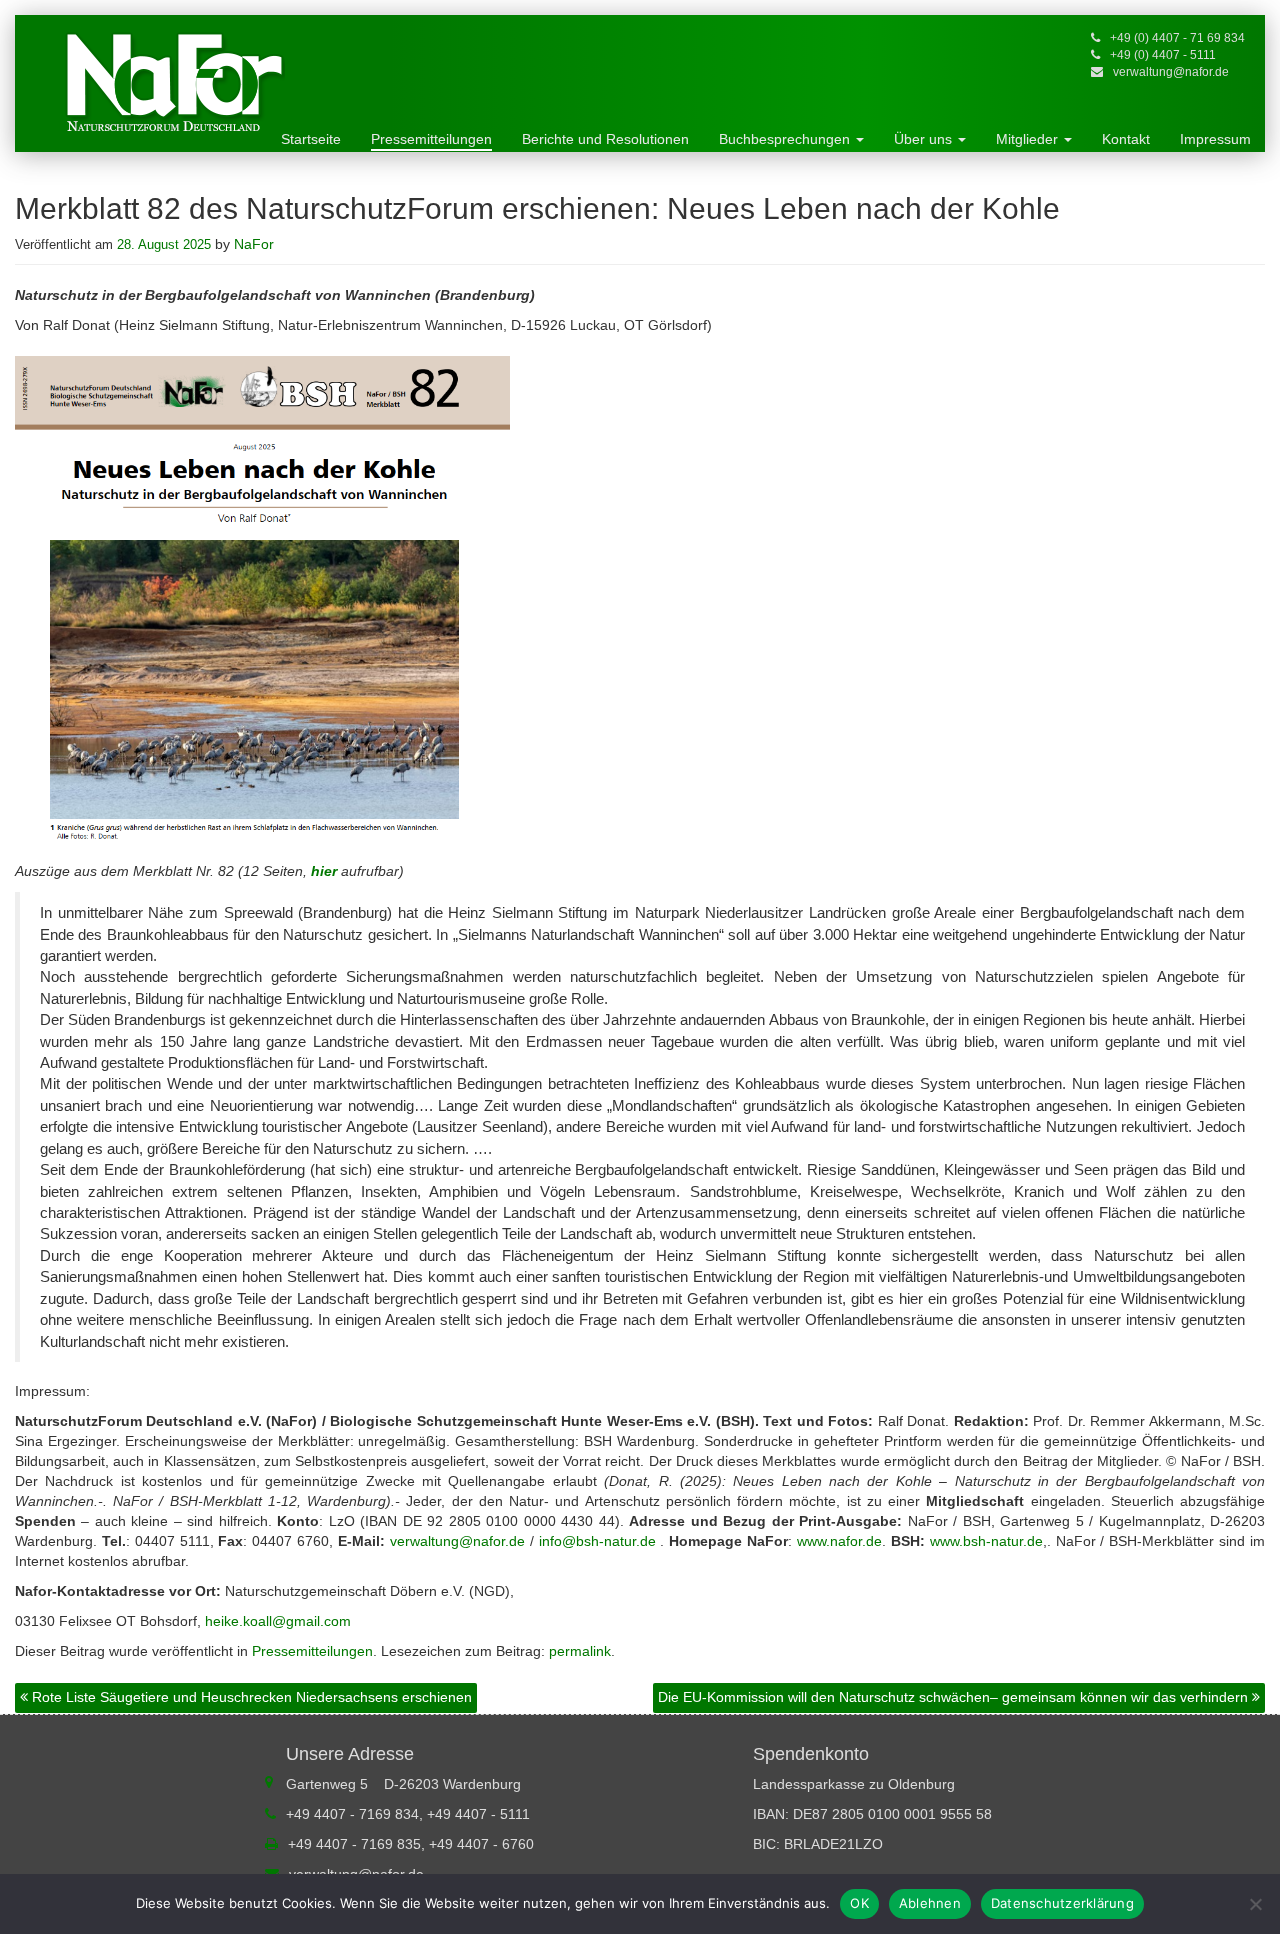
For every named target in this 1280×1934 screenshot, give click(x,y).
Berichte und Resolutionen (605, 139)
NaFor (254, 244)
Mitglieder (1029, 139)
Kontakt (1126, 139)
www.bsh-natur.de (986, 1541)
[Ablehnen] (1255, 1904)
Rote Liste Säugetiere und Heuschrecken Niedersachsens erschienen (250, 1697)
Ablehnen (930, 1903)
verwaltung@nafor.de (1171, 72)
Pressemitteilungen (431, 139)
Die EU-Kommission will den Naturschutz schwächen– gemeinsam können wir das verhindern (955, 1697)
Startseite (311, 139)
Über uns (925, 139)
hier (326, 871)
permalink (580, 1651)
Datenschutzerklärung (1062, 1903)
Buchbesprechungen (786, 139)
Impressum (1215, 139)
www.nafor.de (839, 1541)
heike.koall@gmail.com (278, 1621)
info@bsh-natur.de (597, 1541)
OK (859, 1903)
